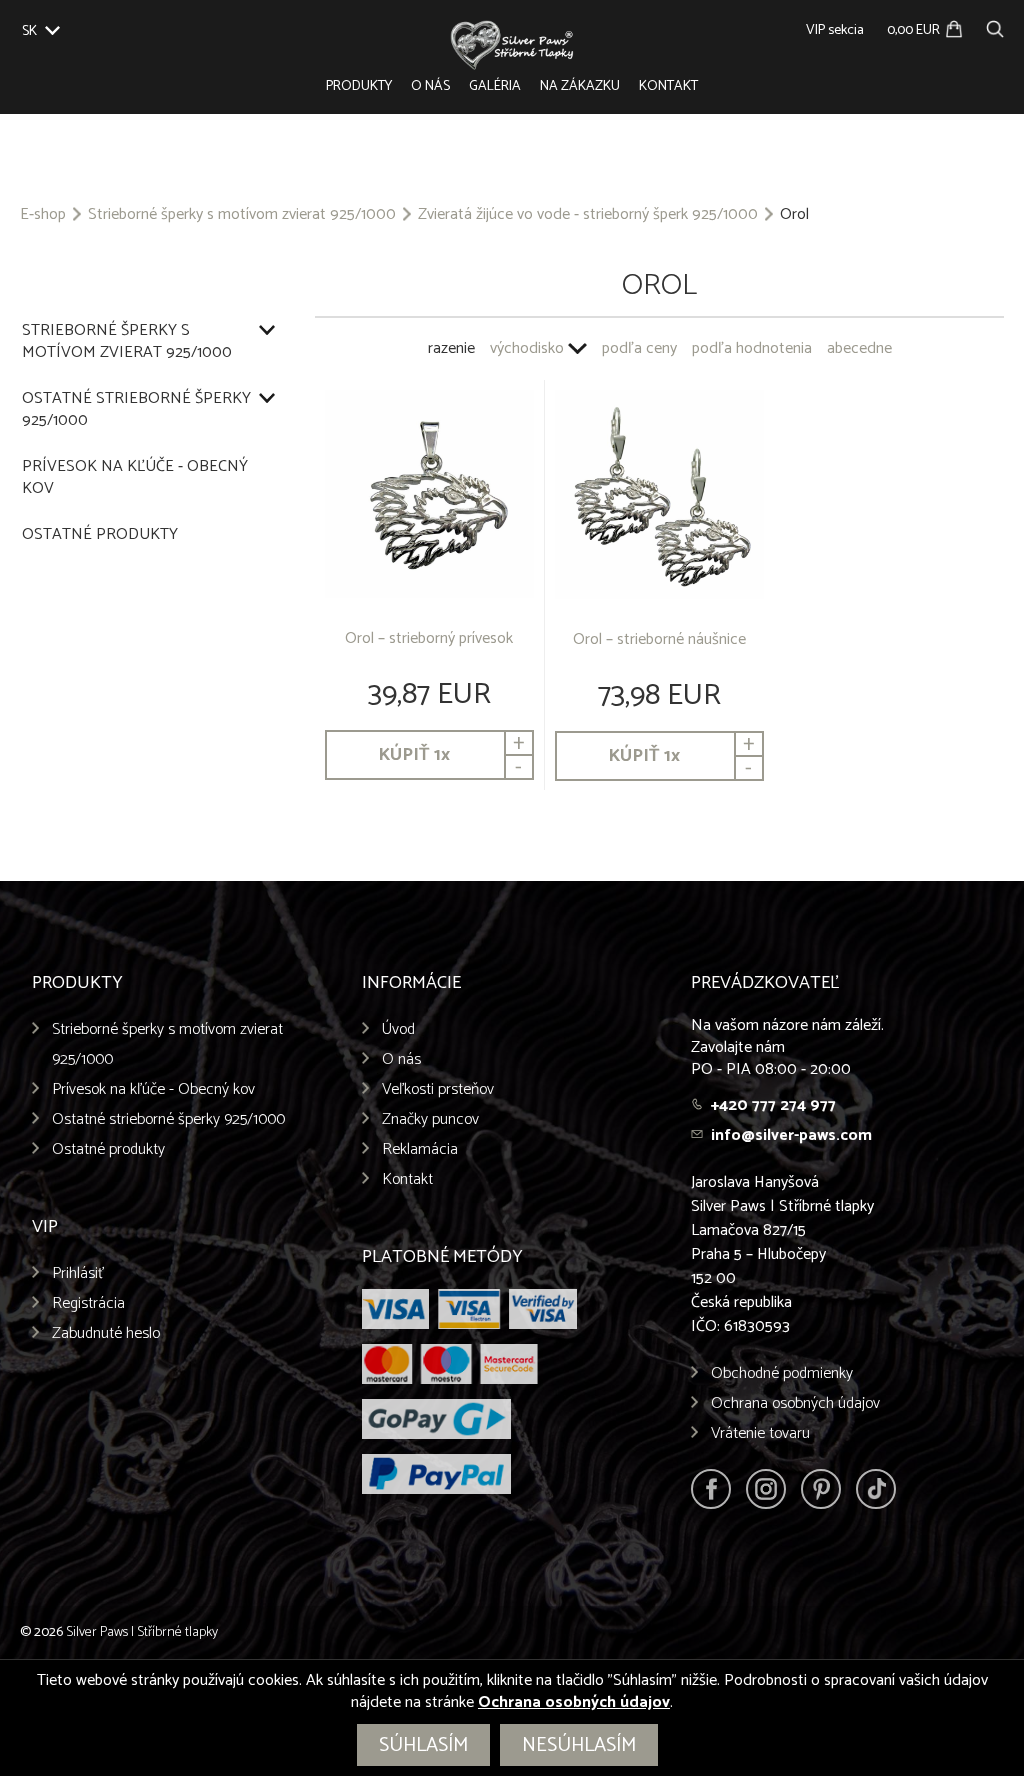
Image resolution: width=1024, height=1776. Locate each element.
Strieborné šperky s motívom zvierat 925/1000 (242, 215)
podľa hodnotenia (752, 348)
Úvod (398, 1029)
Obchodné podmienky (782, 1373)
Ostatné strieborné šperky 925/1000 (136, 410)
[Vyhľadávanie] (995, 26)
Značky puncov (430, 1119)
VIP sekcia (835, 30)
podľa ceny (639, 348)
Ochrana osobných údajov (795, 1403)
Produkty (359, 86)
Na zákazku (580, 86)
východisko (527, 348)
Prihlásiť (78, 1273)
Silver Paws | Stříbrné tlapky (142, 1632)
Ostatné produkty (100, 535)
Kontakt (668, 86)
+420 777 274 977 (773, 1105)
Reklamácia (420, 1149)
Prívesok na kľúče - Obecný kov (135, 478)
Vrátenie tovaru (760, 1433)
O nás (430, 86)
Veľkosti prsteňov (438, 1089)
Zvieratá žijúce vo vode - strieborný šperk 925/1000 (588, 215)
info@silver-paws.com (791, 1135)
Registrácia (88, 1303)
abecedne (859, 348)
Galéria (495, 86)
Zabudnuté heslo (106, 1333)
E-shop (43, 215)
